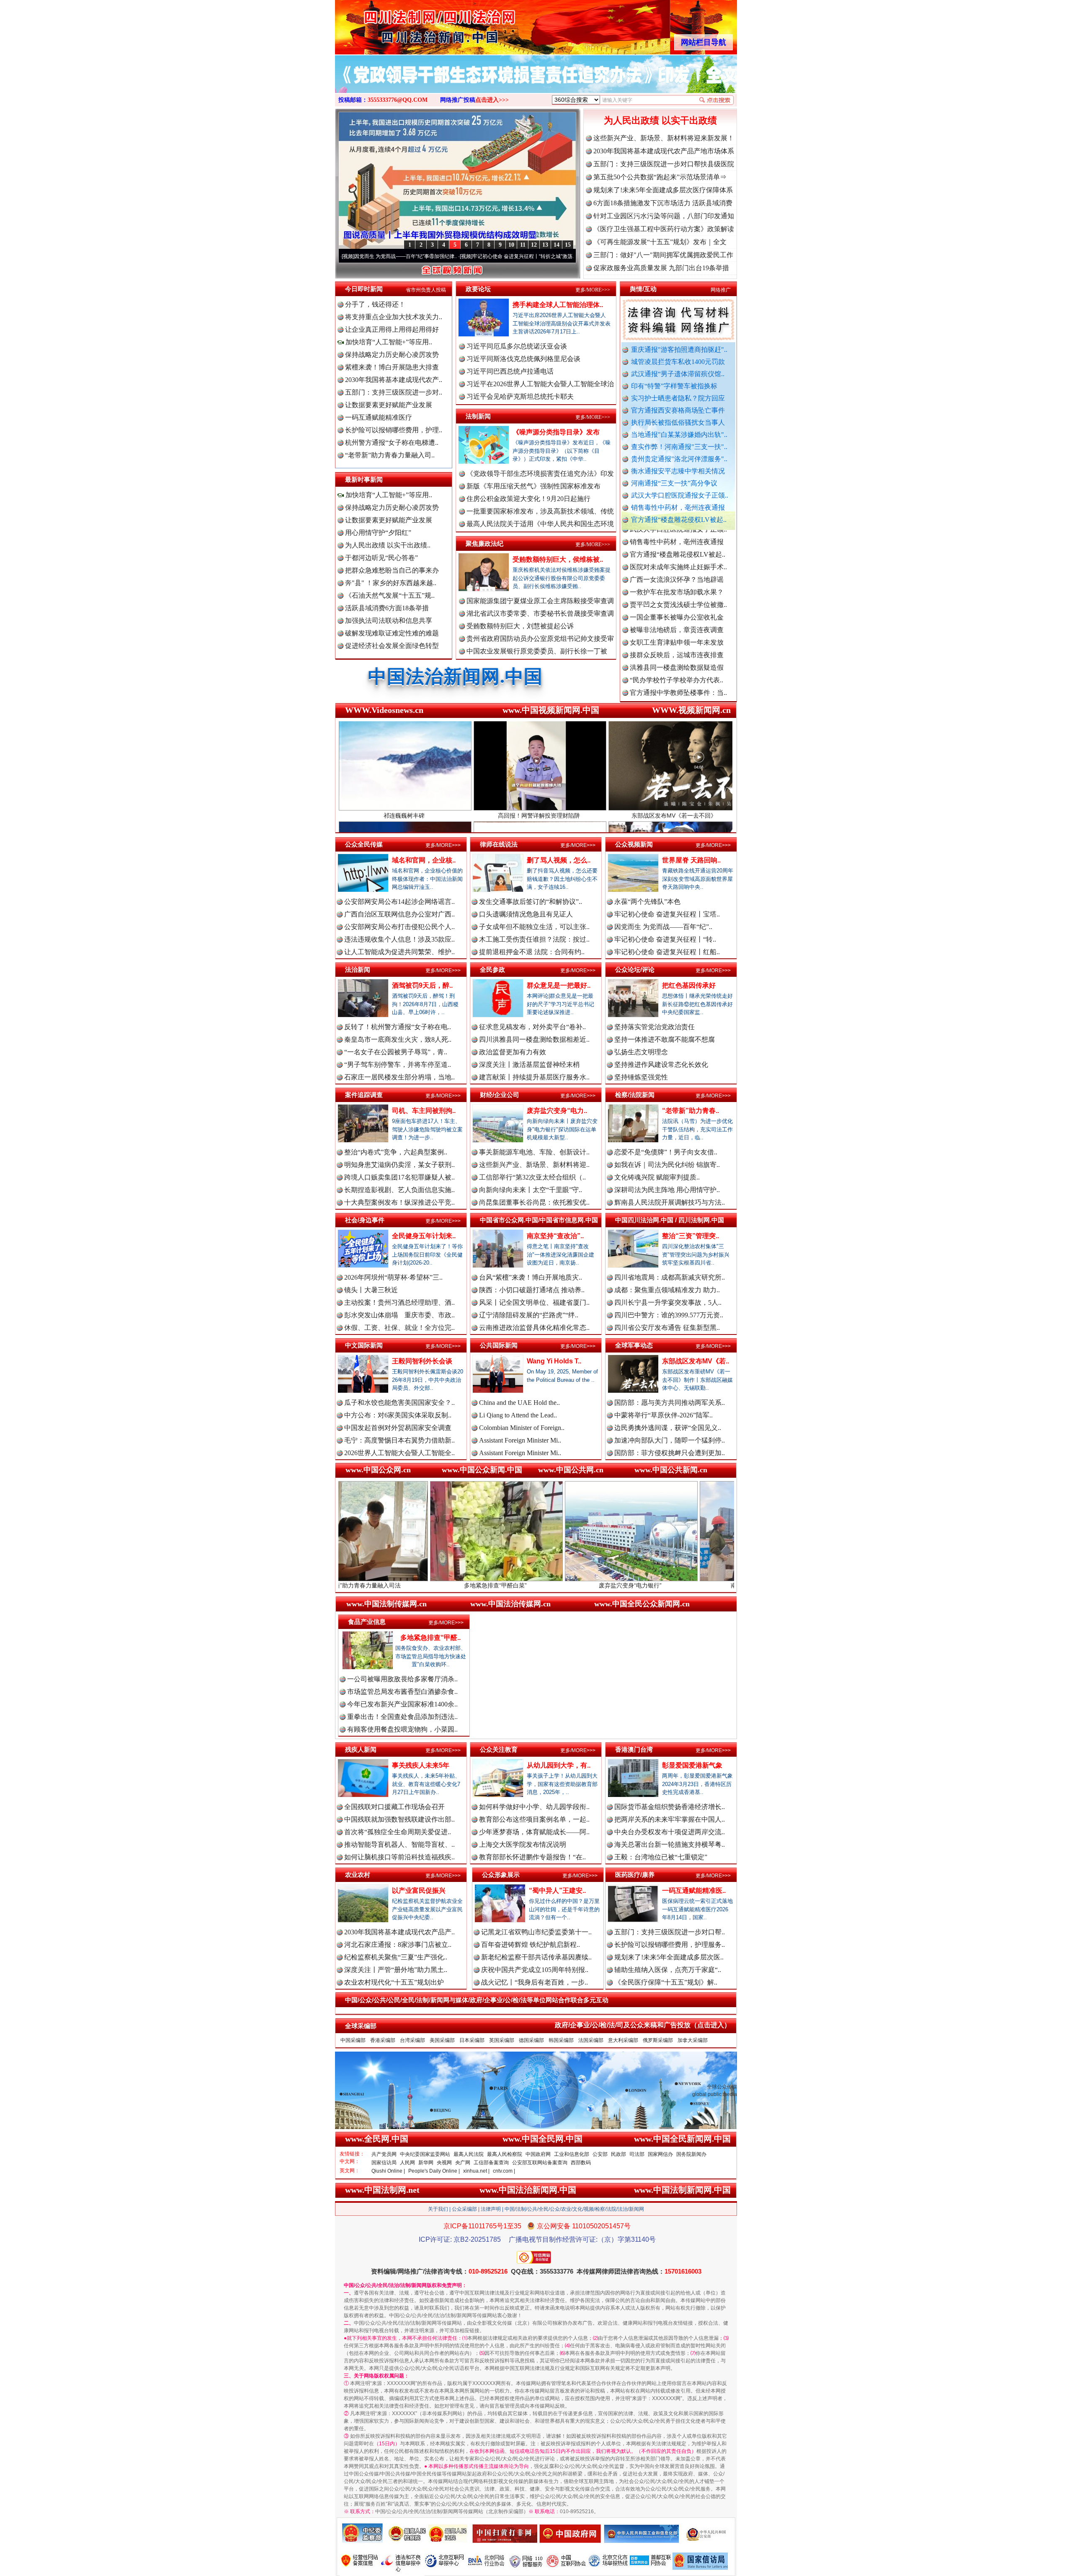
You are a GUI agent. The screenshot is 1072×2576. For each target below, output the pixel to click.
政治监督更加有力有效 (513, 1052)
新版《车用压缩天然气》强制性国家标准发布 (533, 486)
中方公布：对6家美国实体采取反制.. (398, 1415)
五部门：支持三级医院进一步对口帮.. (670, 1932)
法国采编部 (591, 2040)
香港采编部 (383, 2040)
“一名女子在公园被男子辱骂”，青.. (396, 1052)
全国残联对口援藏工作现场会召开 (394, 1807)
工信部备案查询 (491, 2163)
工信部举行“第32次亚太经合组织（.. (532, 1177)
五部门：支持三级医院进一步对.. (394, 392)
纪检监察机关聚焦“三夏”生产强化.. (396, 1957)
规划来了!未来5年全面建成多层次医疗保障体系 (663, 190)
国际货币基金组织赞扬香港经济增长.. (670, 1807)
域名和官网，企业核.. (424, 860)
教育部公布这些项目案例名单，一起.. (534, 1819)
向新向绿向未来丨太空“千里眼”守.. (531, 1190)
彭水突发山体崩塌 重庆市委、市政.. (399, 1315)
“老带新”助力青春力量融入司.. (390, 455)
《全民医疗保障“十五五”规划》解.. (666, 1982)
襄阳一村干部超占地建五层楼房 (677, 655)
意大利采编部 (623, 2040)
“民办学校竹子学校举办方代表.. (676, 605)
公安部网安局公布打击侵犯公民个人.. (399, 927)
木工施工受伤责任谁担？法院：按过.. (534, 939)
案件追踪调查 (364, 1095)
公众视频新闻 (634, 844)
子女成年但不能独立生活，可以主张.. (534, 927)
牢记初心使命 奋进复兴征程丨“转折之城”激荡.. (401, 256)
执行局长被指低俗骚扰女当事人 (678, 422)
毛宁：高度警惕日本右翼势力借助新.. (399, 1440)
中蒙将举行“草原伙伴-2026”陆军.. (664, 1415)
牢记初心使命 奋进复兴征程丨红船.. (667, 952)
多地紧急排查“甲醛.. (430, 1638)
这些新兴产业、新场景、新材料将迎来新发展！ (664, 138)
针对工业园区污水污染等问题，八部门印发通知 (664, 216)
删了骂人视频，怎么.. (559, 860)
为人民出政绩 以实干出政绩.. (388, 545)
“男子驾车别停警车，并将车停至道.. (398, 1065)
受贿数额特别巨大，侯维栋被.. (558, 559)
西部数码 (581, 2163)
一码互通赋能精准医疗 (379, 417)
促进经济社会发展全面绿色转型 (392, 646)
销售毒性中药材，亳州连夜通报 (678, 507)
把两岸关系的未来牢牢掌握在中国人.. (670, 1819)
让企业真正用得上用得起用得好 (392, 329)
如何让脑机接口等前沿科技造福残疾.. (399, 1857)
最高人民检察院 (505, 2154)
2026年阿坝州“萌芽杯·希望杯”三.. (393, 1277)
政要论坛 (478, 289)
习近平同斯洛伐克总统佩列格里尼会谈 (523, 359)
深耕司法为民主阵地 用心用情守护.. (667, 1190)
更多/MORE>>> (593, 290)
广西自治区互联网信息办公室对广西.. (399, 914)
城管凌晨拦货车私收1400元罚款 (678, 362)
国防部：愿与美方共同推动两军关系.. (670, 1403)
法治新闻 (358, 969)
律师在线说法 (499, 844)
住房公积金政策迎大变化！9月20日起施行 (528, 499)
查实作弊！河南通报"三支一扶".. (679, 447)
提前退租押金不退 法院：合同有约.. (532, 952)
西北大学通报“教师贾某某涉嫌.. (676, 668)
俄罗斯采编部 (658, 2040)
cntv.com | (504, 2171)
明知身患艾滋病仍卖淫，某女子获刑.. (399, 1165)
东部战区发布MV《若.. (696, 1361)
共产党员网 (384, 2154)
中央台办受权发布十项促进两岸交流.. (670, 1832)
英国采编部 (502, 2040)
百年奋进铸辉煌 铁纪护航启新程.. (531, 1945)
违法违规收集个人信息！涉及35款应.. (399, 939)
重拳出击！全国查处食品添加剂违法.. (402, 1717)
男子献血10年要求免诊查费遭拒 (677, 643)
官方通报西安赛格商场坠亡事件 (678, 410)
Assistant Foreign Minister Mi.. (520, 1440)
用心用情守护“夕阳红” (378, 533)
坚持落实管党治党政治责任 (655, 1027)
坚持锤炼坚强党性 (641, 1077)
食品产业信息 (367, 1622)
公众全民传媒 (364, 844)
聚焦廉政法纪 (484, 543)
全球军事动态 (634, 1345)
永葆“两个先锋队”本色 (647, 902)
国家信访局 (384, 2163)
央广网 (463, 2163)
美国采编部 (442, 2040)
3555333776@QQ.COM (398, 100)
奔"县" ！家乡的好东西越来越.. (391, 583)
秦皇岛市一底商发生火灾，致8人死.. (398, 1039)
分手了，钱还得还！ (375, 304)
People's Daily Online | (434, 2171)
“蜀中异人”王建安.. (557, 1891)
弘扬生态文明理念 (641, 1052)
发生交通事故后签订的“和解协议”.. (531, 902)
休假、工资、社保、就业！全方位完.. (399, 1328)
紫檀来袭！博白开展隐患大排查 (392, 367)
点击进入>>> (492, 100)
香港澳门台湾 (634, 1749)
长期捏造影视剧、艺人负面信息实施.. (399, 1190)
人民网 (407, 2163)
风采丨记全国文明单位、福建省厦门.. (534, 1302)
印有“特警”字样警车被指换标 (674, 386)
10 (511, 245)
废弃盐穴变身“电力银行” (479, 1585)
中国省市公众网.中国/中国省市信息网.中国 (539, 1220)
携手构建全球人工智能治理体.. (558, 305)
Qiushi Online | (388, 2171)
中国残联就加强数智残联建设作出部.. (399, 1819)
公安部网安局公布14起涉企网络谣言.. (399, 902)
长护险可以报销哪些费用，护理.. (394, 430)
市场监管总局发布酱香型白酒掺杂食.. (402, 1692)
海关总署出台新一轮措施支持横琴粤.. (670, 1844)
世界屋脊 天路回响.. (691, 860)
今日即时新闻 (364, 289)
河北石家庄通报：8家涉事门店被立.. (398, 1945)
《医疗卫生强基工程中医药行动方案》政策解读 (664, 229)
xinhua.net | (476, 2171)
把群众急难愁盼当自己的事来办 (392, 570)
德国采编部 (531, 2040)
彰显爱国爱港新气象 (692, 1765)
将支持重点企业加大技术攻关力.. (394, 317)
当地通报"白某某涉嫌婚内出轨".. (679, 435)
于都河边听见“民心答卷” (381, 558)
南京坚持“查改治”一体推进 (614, 1585)
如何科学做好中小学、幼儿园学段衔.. (534, 1807)
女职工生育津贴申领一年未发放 (677, 567)
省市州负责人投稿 (426, 290)
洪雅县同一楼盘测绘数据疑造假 (677, 592)
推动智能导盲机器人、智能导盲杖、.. (399, 1844)
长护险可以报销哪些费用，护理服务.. (670, 1945)
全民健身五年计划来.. (424, 1236)
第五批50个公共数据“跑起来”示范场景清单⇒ (660, 177)
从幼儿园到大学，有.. (559, 1765)
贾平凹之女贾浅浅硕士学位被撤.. (678, 530)
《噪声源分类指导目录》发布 (556, 432)
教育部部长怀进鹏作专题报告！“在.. (532, 1857)
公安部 (600, 2154)
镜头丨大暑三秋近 (371, 1290)
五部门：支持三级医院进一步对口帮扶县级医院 (664, 164)
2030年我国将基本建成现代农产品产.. (399, 1932)
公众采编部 (464, 2209)
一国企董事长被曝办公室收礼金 (677, 542)
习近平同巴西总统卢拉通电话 (510, 371)
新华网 (426, 2163)
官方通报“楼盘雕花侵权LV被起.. (679, 520)
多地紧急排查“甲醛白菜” (345, 1585)
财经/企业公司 (500, 1095)
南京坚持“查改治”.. (555, 1236)
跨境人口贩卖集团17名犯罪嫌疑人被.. (399, 1177)
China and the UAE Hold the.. (519, 1403)
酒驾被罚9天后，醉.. (422, 985)
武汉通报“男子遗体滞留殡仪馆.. (678, 374)
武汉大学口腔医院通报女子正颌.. (680, 495)
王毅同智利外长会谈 (422, 1361)
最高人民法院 (469, 2154)
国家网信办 (660, 2154)
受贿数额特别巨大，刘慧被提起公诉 (520, 626)
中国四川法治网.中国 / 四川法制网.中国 (670, 1220)
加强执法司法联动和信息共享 (389, 621)
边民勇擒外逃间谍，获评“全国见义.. (668, 1428)
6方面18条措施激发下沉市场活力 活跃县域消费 (663, 203)
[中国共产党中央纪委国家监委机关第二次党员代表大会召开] (536, 83)
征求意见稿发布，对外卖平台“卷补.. (532, 1027)
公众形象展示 (501, 1875)
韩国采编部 (561, 2040)
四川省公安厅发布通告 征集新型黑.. (667, 1328)
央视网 (444, 2163)
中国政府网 (538, 2154)
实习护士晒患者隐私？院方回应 (678, 398)
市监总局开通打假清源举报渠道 (677, 630)
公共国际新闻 (499, 1345)
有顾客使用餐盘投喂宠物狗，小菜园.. (402, 1729)
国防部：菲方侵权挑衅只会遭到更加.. (670, 1453)
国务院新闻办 (691, 2154)
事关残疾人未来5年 (421, 1765)
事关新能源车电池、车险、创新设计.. (534, 1152)
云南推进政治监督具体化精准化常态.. (534, 1328)
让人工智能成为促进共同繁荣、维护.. (399, 952)
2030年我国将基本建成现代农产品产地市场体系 (664, 151)
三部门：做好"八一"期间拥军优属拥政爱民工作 (663, 255)
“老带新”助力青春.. (691, 1111)
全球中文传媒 (404, 24)
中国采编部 (353, 2040)
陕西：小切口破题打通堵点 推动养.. (532, 1290)
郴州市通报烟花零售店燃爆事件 (677, 680)
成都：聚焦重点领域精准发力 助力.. (667, 1290)
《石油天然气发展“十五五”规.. (390, 595)
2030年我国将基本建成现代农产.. (394, 380)
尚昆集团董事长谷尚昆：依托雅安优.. (534, 1202)
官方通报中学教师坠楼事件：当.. (678, 618)
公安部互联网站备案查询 (540, 2163)
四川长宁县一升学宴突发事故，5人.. (668, 1302)
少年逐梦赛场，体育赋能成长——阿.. (534, 1832)
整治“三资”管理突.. (691, 1236)
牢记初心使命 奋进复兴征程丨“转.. (665, 939)
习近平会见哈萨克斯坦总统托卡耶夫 (520, 396)
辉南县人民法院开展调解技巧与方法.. (670, 1202)
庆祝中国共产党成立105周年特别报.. (535, 1970)
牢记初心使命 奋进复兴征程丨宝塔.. (667, 914)
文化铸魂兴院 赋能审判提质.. (657, 1177)
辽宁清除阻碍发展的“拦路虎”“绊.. (529, 1315)
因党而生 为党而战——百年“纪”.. (663, 927)
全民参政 (492, 969)
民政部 (618, 2154)
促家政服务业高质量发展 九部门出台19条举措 (661, 268)
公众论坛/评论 (635, 969)
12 (534, 245)
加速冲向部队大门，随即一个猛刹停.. (670, 1440)
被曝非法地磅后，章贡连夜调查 (677, 555)
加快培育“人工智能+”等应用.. (388, 342)
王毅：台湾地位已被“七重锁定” (661, 1857)
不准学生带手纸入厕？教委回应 (677, 693)
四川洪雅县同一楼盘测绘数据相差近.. (534, 1039)
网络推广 (721, 290)
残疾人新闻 (361, 1749)
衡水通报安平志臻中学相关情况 (678, 471)
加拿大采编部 (693, 2040)
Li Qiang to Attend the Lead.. (518, 1415)
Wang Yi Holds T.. (554, 1361)
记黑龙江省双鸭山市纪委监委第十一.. (536, 1932)
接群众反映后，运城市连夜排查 (677, 580)
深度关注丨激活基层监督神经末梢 (529, 1065)
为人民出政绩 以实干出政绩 (660, 120)
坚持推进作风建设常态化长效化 (661, 1065)
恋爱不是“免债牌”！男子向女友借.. (666, 1152)
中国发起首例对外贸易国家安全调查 (398, 1428)
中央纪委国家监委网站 (425, 2154)
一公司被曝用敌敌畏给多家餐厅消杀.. (402, 1679)
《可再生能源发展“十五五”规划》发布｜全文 (660, 242)
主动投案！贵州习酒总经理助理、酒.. (399, 1302)
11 (523, 245)
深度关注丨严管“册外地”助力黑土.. (396, 1970)
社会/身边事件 (365, 1220)
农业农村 (358, 1875)
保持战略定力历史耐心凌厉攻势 (392, 355)
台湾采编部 (412, 2040)
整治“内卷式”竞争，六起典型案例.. (396, 1152)
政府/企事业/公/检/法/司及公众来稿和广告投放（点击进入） (643, 2025)
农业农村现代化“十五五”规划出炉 (394, 1982)
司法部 (637, 2154)
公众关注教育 (499, 1749)
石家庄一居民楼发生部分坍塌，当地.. (399, 1077)
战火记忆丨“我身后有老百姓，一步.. (535, 1982)
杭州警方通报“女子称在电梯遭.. (392, 443)
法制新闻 (478, 416)
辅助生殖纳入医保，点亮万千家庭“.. (668, 1970)
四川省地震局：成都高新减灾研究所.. (670, 1277)
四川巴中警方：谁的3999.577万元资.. (669, 1315)
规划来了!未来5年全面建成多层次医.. (669, 1957)
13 (545, 245)
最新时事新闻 (364, 479)
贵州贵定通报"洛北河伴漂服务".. (679, 459)
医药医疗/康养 (635, 1875)
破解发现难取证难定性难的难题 (392, 633)
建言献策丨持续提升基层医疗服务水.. (534, 1077)
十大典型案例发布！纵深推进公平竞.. (399, 1202)
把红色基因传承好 (689, 985)
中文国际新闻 (364, 1345)
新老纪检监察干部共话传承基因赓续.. (536, 1957)
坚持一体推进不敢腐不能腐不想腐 (665, 1039)
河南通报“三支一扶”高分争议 (674, 483)
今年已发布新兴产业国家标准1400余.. (402, 1704)
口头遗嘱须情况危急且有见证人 (526, 914)
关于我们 (438, 2209)
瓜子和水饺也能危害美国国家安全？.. (399, 1403)
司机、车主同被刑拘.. (424, 1111)
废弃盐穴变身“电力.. (557, 1111)
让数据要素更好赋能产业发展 (389, 405)
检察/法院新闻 (635, 1095)
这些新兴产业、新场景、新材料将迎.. (534, 1165)
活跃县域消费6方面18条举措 (387, 608)
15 (568, 245)
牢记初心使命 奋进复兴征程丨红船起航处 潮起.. (521, 256)
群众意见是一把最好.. (559, 985)
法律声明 (491, 2209)
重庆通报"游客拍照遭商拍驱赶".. (679, 350)
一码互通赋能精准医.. (694, 1891)
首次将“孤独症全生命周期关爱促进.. (398, 1832)
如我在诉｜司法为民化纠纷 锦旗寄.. (667, 1165)
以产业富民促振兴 (419, 1891)
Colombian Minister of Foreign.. (522, 1428)
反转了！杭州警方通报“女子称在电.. (398, 1027)
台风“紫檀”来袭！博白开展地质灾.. (531, 1277)
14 (557, 245)
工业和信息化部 (572, 2154)
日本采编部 (472, 2040)
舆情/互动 (643, 289)
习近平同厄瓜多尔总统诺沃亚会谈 (517, 346)
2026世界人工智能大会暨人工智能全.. (399, 1453)
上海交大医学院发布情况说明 (523, 1844)
